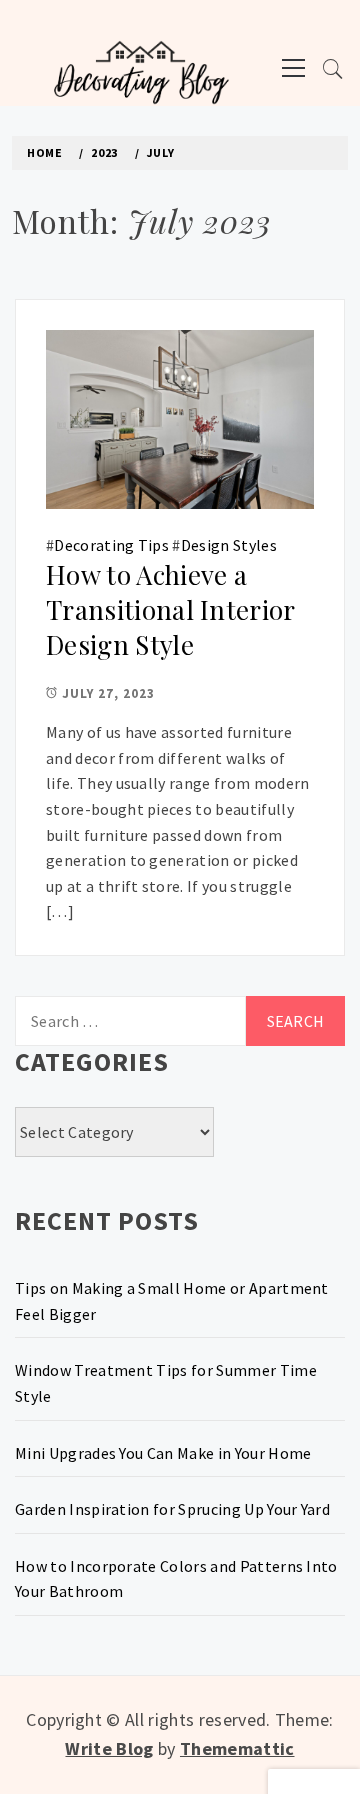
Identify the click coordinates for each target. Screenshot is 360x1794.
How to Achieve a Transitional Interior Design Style (170, 609)
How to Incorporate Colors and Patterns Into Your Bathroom (176, 1579)
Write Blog (109, 1748)
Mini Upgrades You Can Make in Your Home (163, 1453)
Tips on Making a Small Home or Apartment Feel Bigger (172, 1301)
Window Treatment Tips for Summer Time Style (166, 1383)
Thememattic (237, 1748)
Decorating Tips (111, 545)
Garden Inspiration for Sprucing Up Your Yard (172, 1509)
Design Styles (229, 545)
